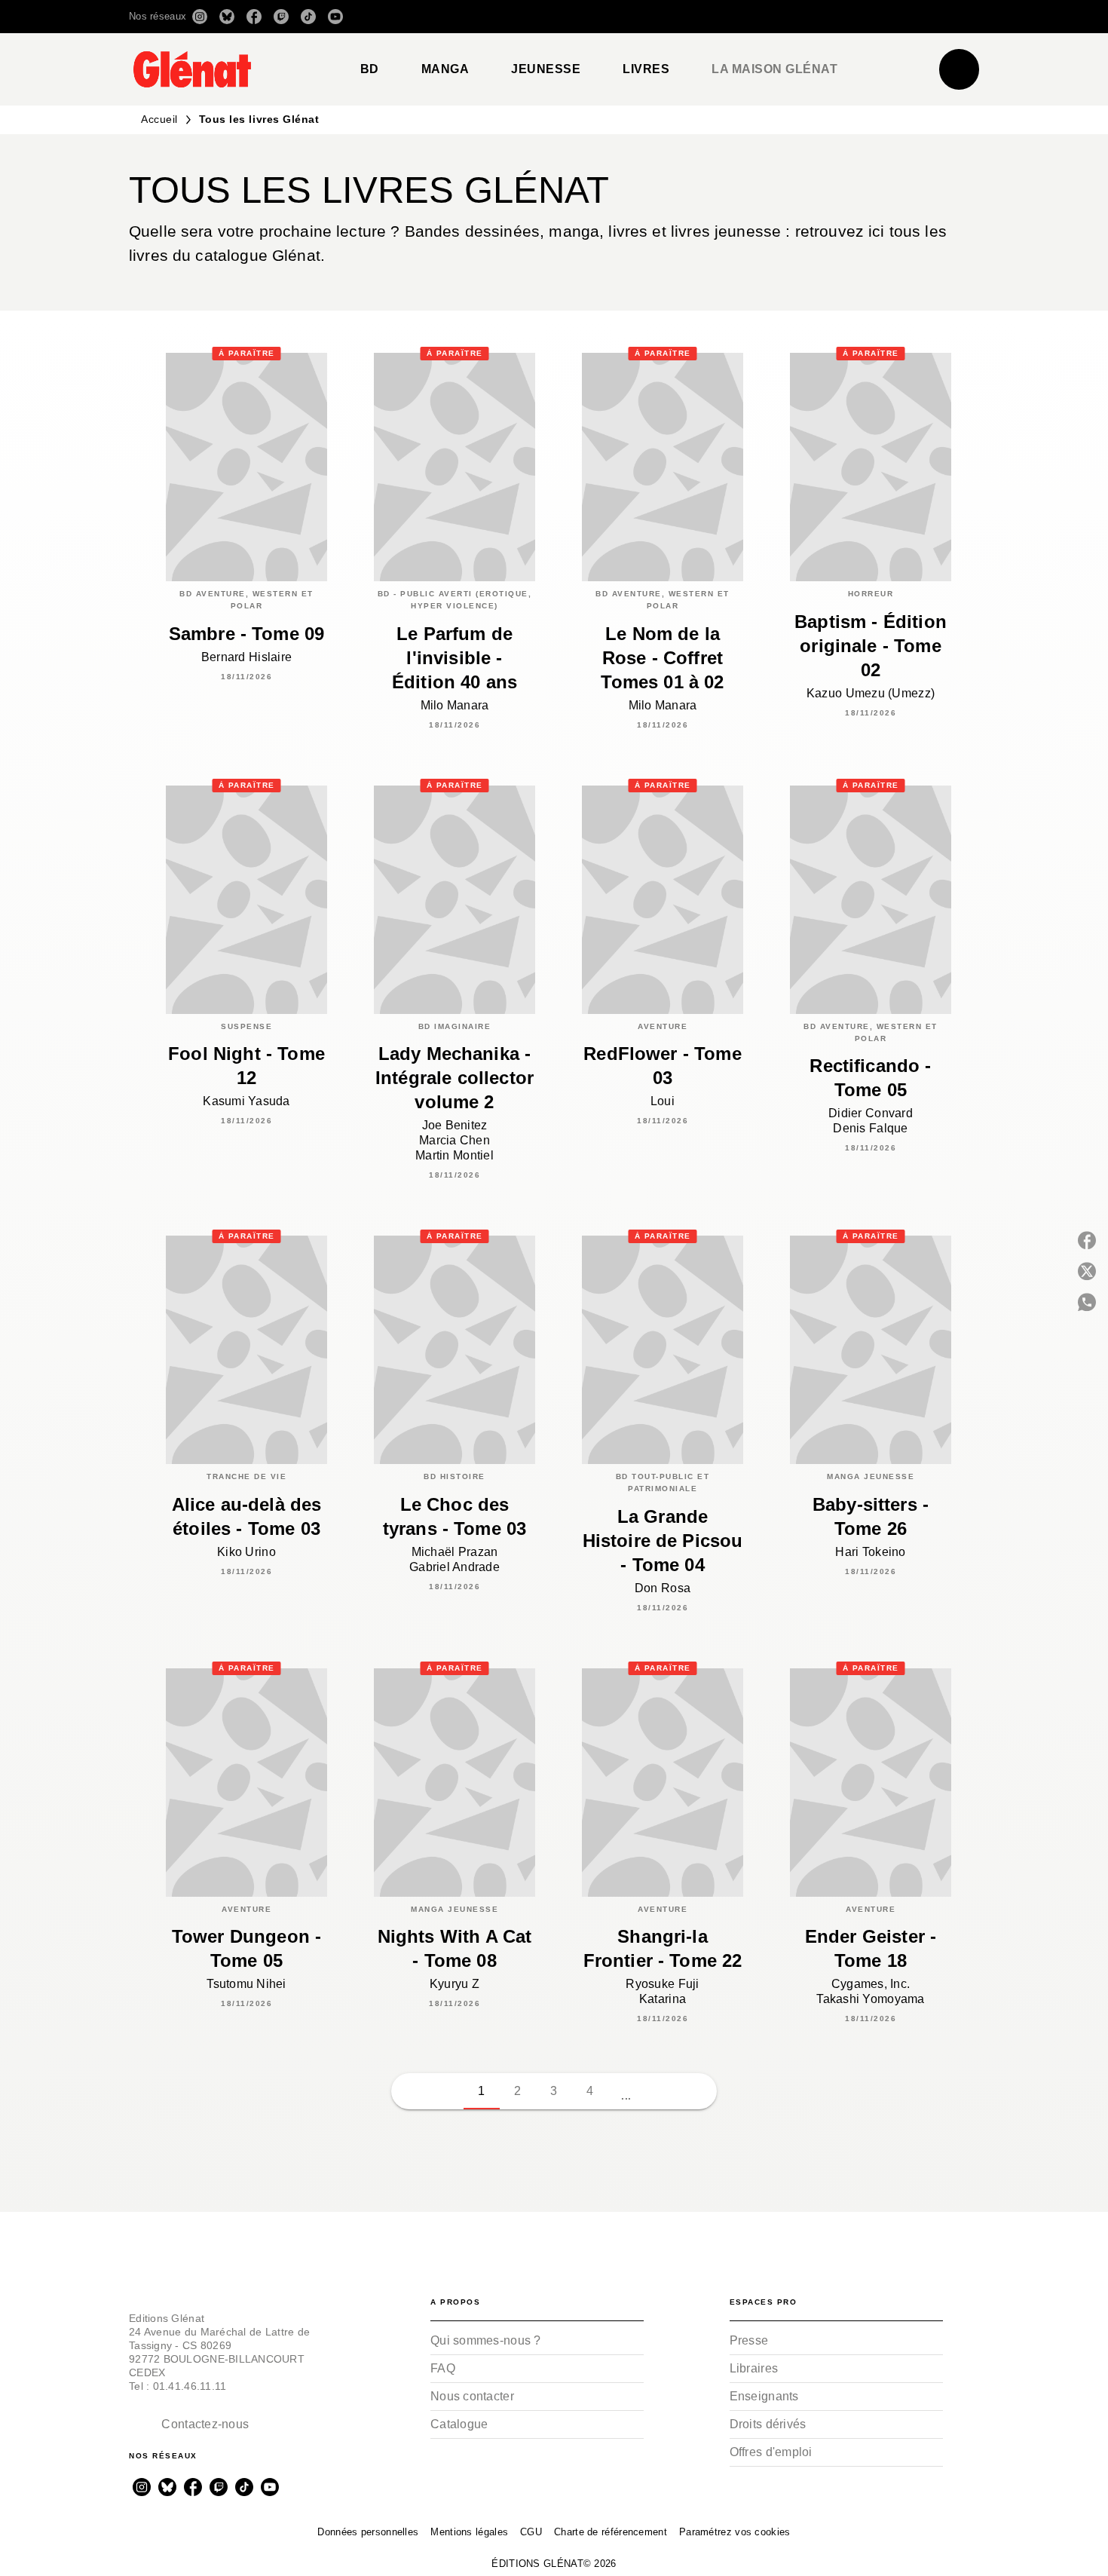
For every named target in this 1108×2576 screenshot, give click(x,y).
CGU (531, 2532)
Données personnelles (368, 2532)
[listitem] (200, 17)
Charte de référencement (611, 2532)
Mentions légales (469, 2532)
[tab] (370, 69)
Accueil (159, 119)
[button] (767, 17)
